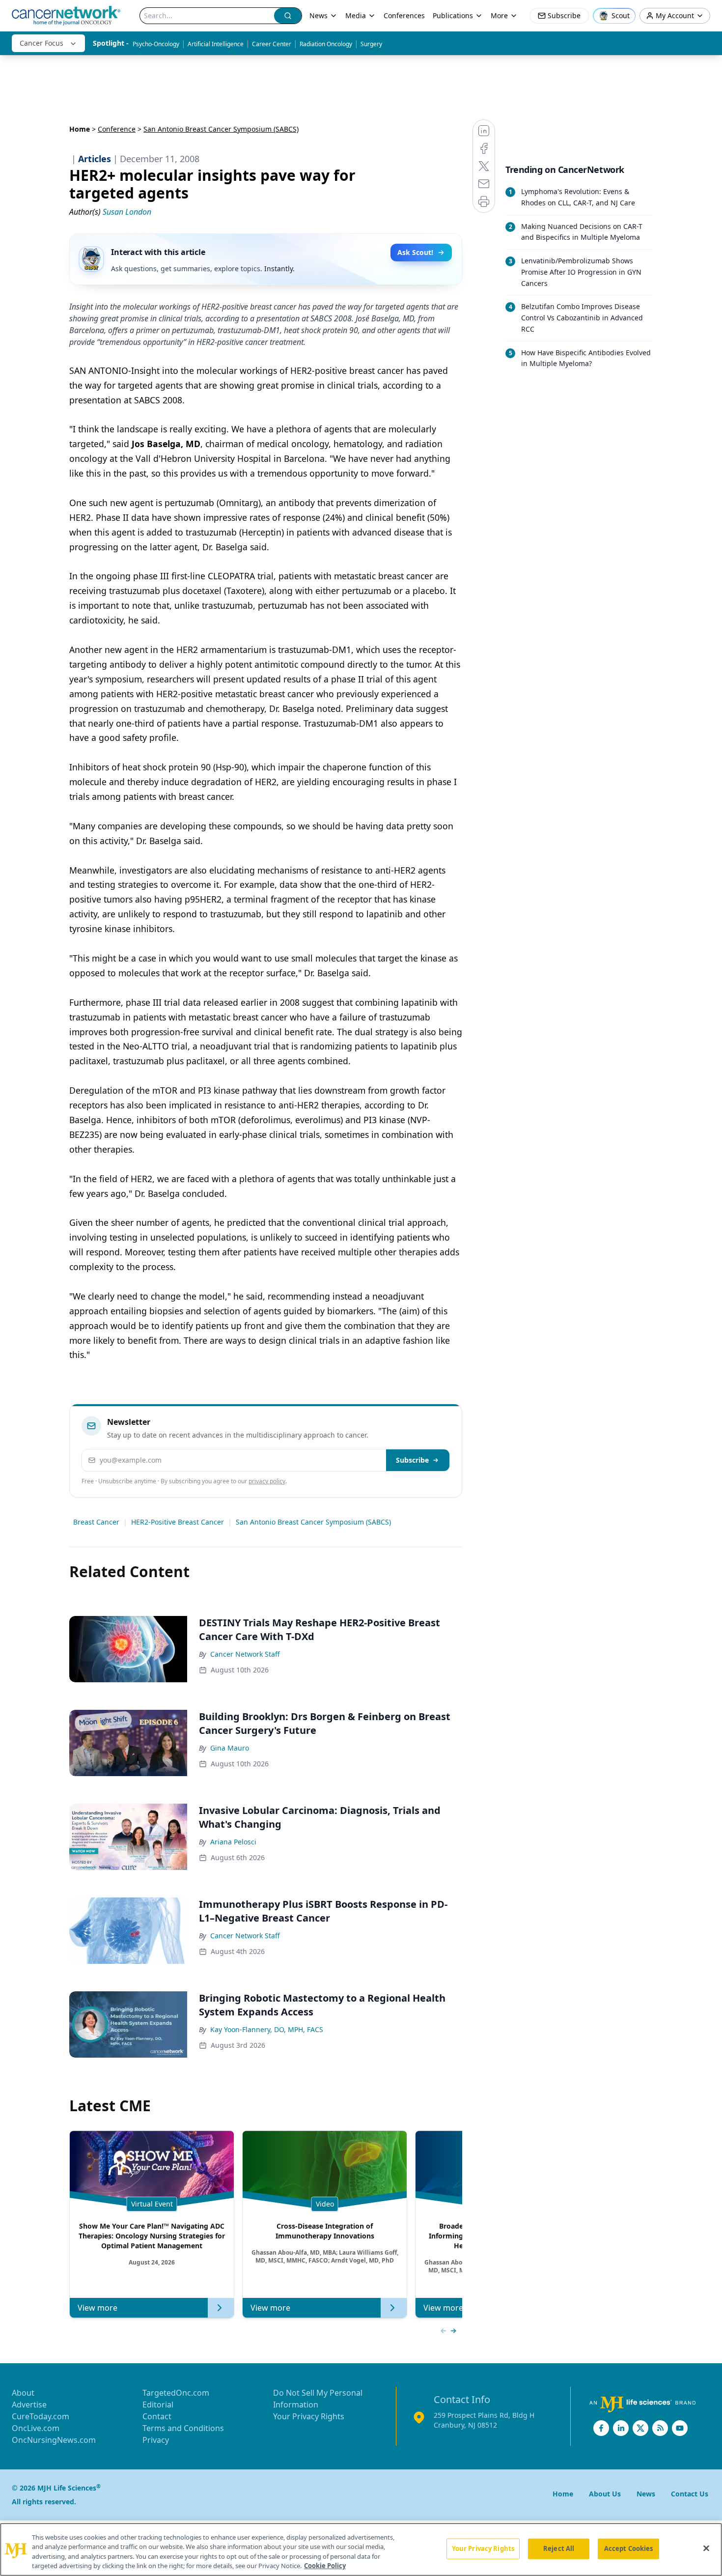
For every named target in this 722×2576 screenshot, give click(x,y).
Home (80, 129)
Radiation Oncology (326, 44)
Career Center (272, 44)
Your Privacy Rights (309, 2416)
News (319, 15)
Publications (453, 15)
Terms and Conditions (183, 2428)
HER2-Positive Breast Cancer (178, 1522)
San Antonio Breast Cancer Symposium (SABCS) (313, 1522)
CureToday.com (41, 2416)
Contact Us (690, 2494)
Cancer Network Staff (245, 1654)
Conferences (404, 15)
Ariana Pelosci (233, 1842)
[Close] (706, 2548)
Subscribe (412, 1460)
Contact (157, 2416)
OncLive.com (36, 2428)
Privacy (156, 2440)
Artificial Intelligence (216, 44)
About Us (605, 2494)
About (23, 2393)
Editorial (158, 2405)
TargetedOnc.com (176, 2393)
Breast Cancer (96, 1522)
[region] (361, 2549)
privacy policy (267, 1481)
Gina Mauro (230, 1748)
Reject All (559, 2548)
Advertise (29, 2405)
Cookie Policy (325, 2566)
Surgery (371, 44)
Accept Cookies (629, 2548)
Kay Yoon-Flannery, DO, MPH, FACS (267, 2029)
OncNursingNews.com (54, 2440)
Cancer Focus (42, 43)
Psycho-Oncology (156, 44)
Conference (117, 129)
